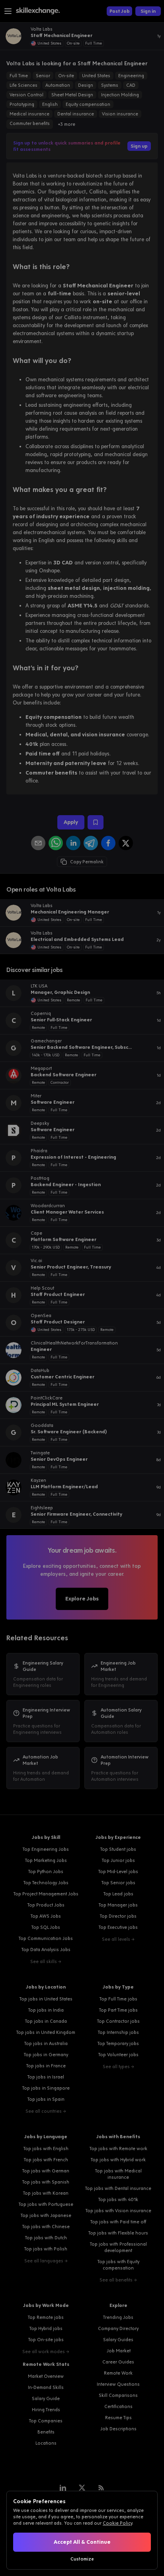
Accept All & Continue (82, 2542)
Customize (82, 2559)
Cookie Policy (117, 2523)
